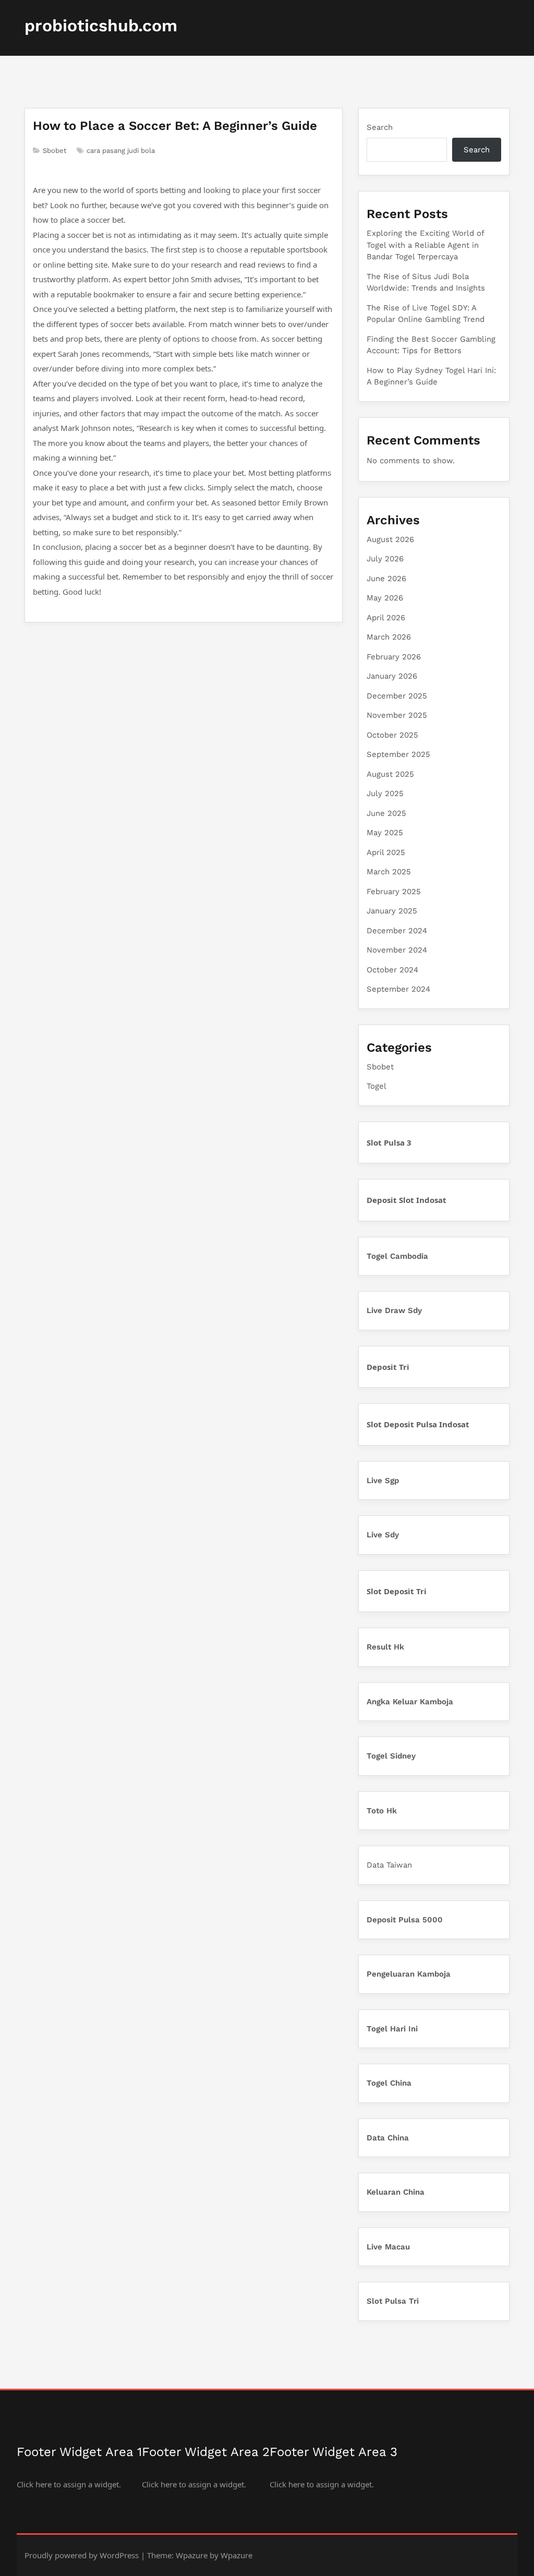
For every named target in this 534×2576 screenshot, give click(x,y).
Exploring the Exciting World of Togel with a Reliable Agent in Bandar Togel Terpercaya (425, 245)
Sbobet (54, 151)
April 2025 (386, 852)
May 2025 (385, 833)
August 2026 (390, 539)
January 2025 (392, 911)
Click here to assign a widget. (69, 2484)
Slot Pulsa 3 (389, 1142)
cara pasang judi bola (121, 151)
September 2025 (398, 754)
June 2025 (386, 813)
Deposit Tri (388, 1367)
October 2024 (392, 970)
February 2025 (394, 892)
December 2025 (397, 696)
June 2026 (386, 579)
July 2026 (385, 559)
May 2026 (385, 598)
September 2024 (398, 989)
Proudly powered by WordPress (82, 2555)
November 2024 (397, 950)
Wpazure (192, 2555)
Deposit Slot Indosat (406, 1200)
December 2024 (397, 931)
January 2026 (392, 676)
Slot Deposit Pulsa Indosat (418, 1424)
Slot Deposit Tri (397, 1591)
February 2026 (394, 657)
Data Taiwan (389, 1865)
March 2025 (389, 872)
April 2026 (386, 618)
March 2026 (389, 637)
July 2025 (385, 793)
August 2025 (390, 774)
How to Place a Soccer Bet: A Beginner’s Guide (175, 126)
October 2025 (392, 735)
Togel (377, 1086)
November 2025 (397, 715)
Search (380, 127)
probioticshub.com (101, 26)
